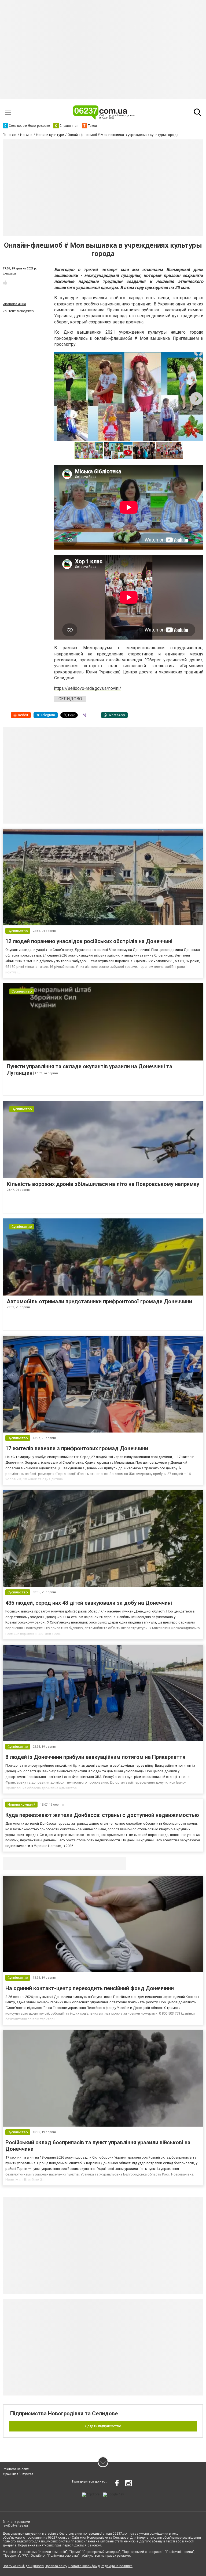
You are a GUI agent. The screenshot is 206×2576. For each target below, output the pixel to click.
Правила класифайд (84, 2566)
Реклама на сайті (16, 2469)
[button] (198, 356)
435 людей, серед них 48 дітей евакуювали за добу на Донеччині (89, 1603)
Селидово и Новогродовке (38, 1863)
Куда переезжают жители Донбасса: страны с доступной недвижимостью (102, 1815)
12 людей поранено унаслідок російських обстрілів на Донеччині (89, 941)
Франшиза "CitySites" (19, 2474)
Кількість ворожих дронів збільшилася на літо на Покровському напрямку (103, 1184)
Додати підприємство (103, 2426)
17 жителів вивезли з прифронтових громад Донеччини (77, 1448)
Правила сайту (56, 2566)
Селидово (70, 699)
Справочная (87, 1863)
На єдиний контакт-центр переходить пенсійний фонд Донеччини (90, 1988)
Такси (118, 1863)
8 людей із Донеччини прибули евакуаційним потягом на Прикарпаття (95, 1757)
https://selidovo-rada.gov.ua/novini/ (88, 688)
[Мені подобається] (5, 283)
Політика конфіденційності (23, 2566)
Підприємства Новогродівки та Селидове (64, 2413)
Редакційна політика (117, 2566)
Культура (9, 273)
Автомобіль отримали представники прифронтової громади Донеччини (99, 1301)
